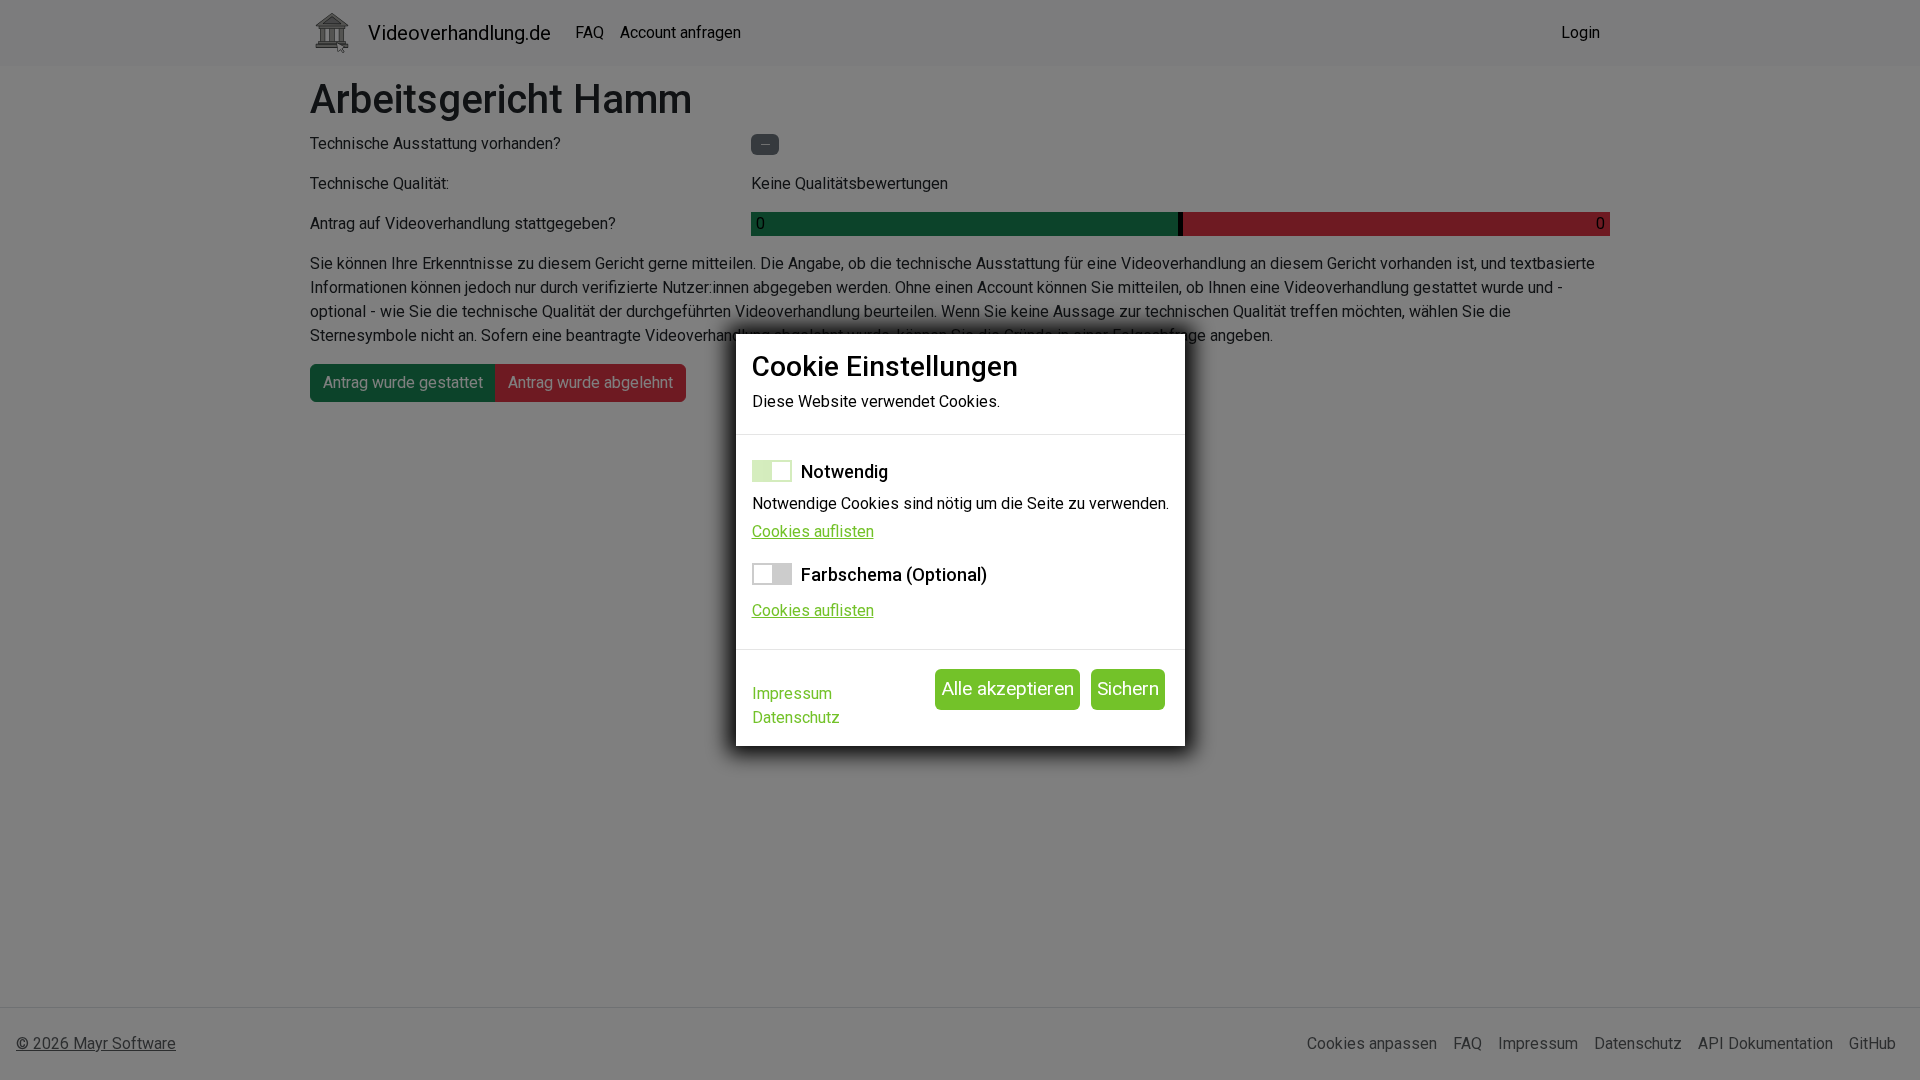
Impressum (792, 693)
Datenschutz (796, 717)
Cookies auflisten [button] (813, 531)
